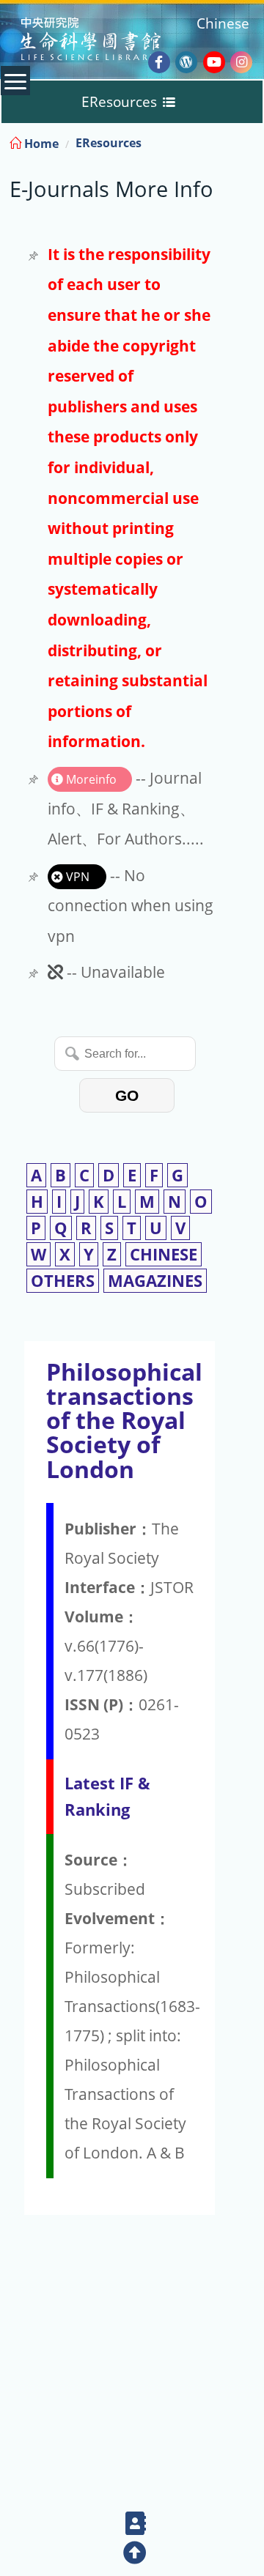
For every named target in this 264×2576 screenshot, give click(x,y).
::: (252, 141)
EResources (109, 143)
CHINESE (164, 1254)
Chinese (223, 23)
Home (40, 144)
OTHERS (63, 1281)
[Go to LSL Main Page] (109, 41)
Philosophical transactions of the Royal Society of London (124, 1420)
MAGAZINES (155, 1281)
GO (127, 1095)
